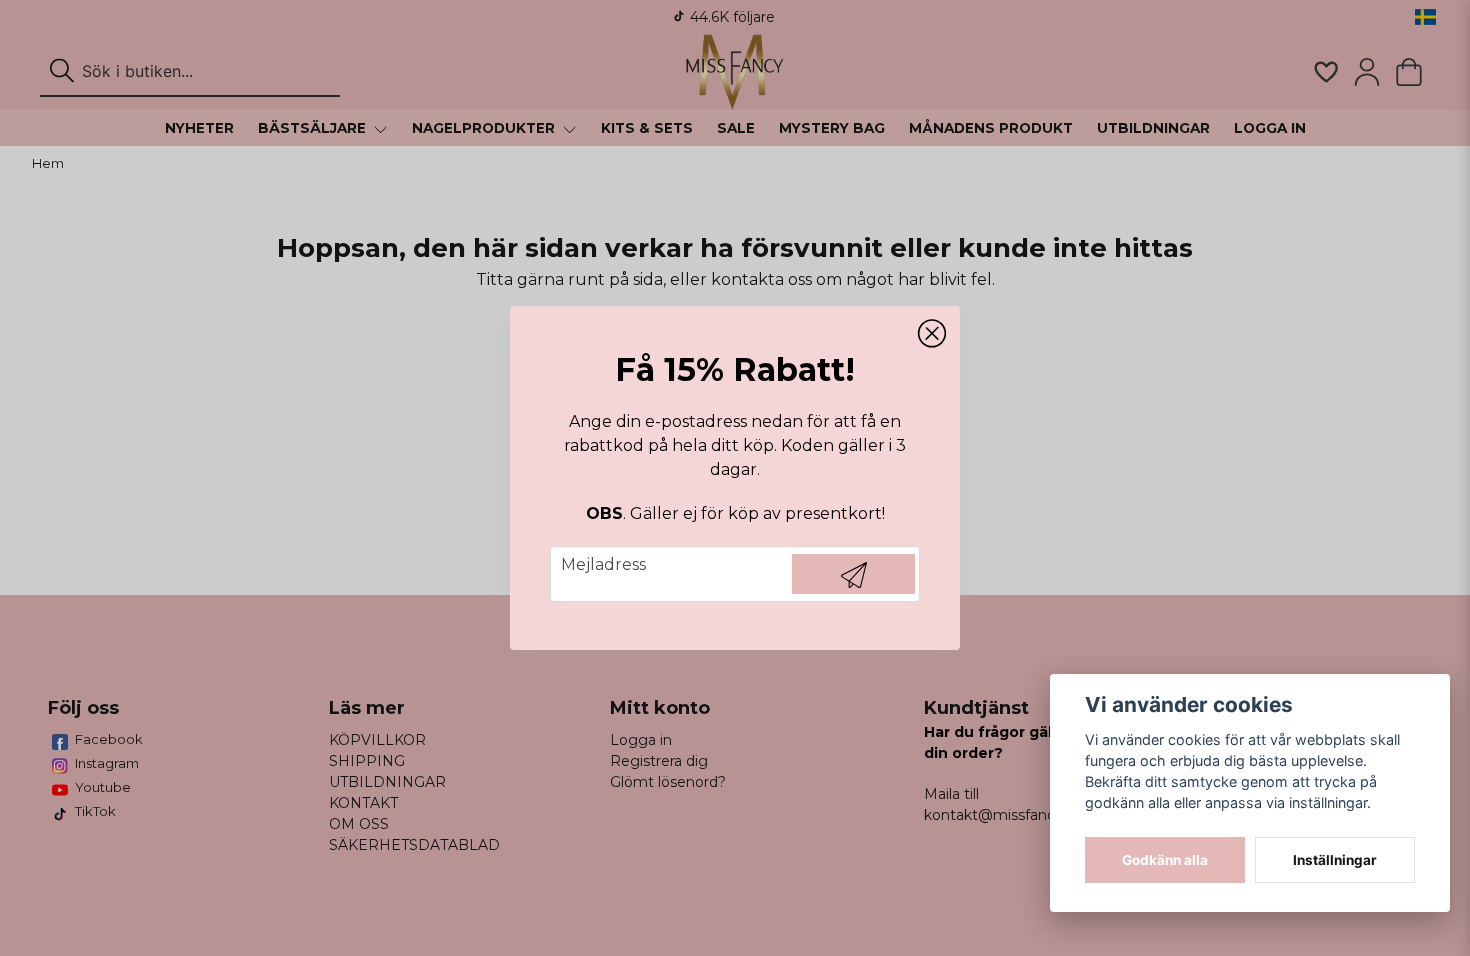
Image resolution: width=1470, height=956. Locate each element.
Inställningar (1335, 860)
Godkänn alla (1165, 860)
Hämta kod (853, 574)
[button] (932, 334)
